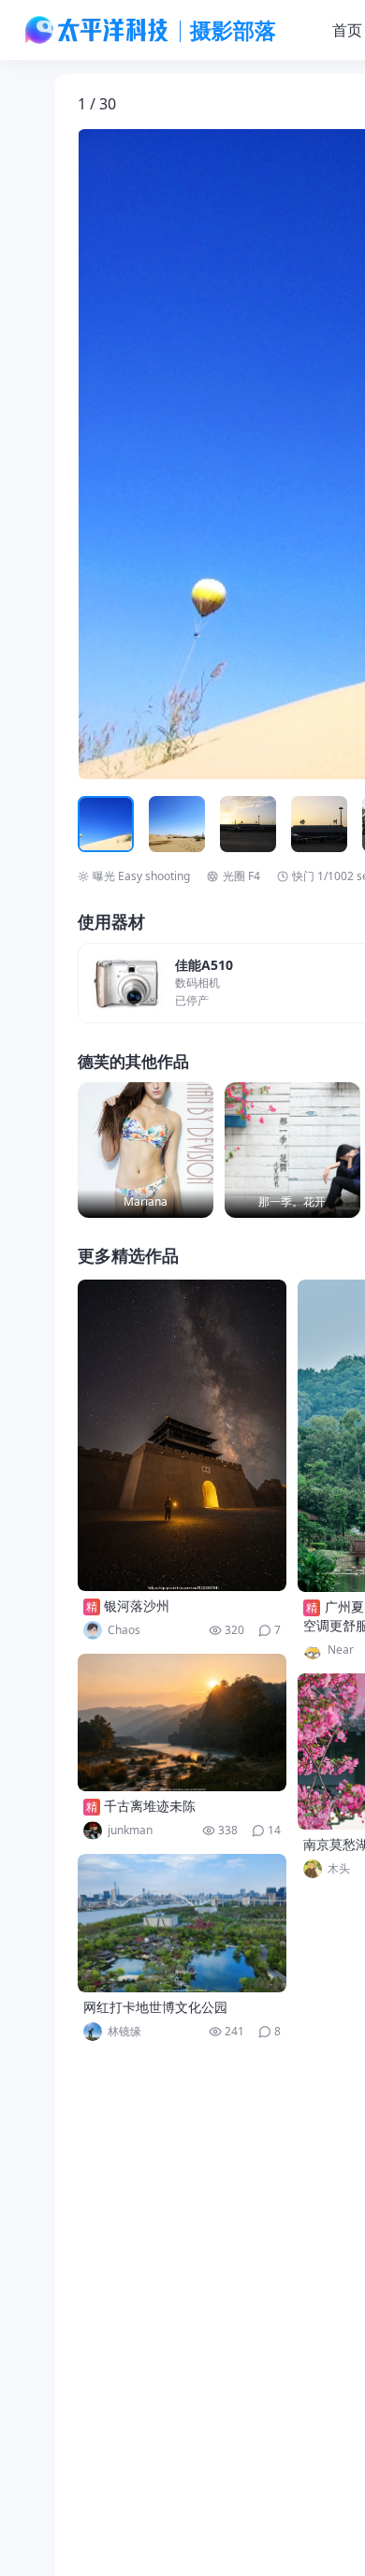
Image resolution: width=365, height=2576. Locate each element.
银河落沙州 (137, 1606)
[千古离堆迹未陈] (182, 1722)
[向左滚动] (95, 824)
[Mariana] (146, 1150)
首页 (347, 30)
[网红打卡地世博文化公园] (182, 1923)
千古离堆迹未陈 (150, 1806)
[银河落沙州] (182, 1435)
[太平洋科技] (97, 30)
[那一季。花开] (292, 1150)
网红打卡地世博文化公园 (155, 2007)
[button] (165, 455)
